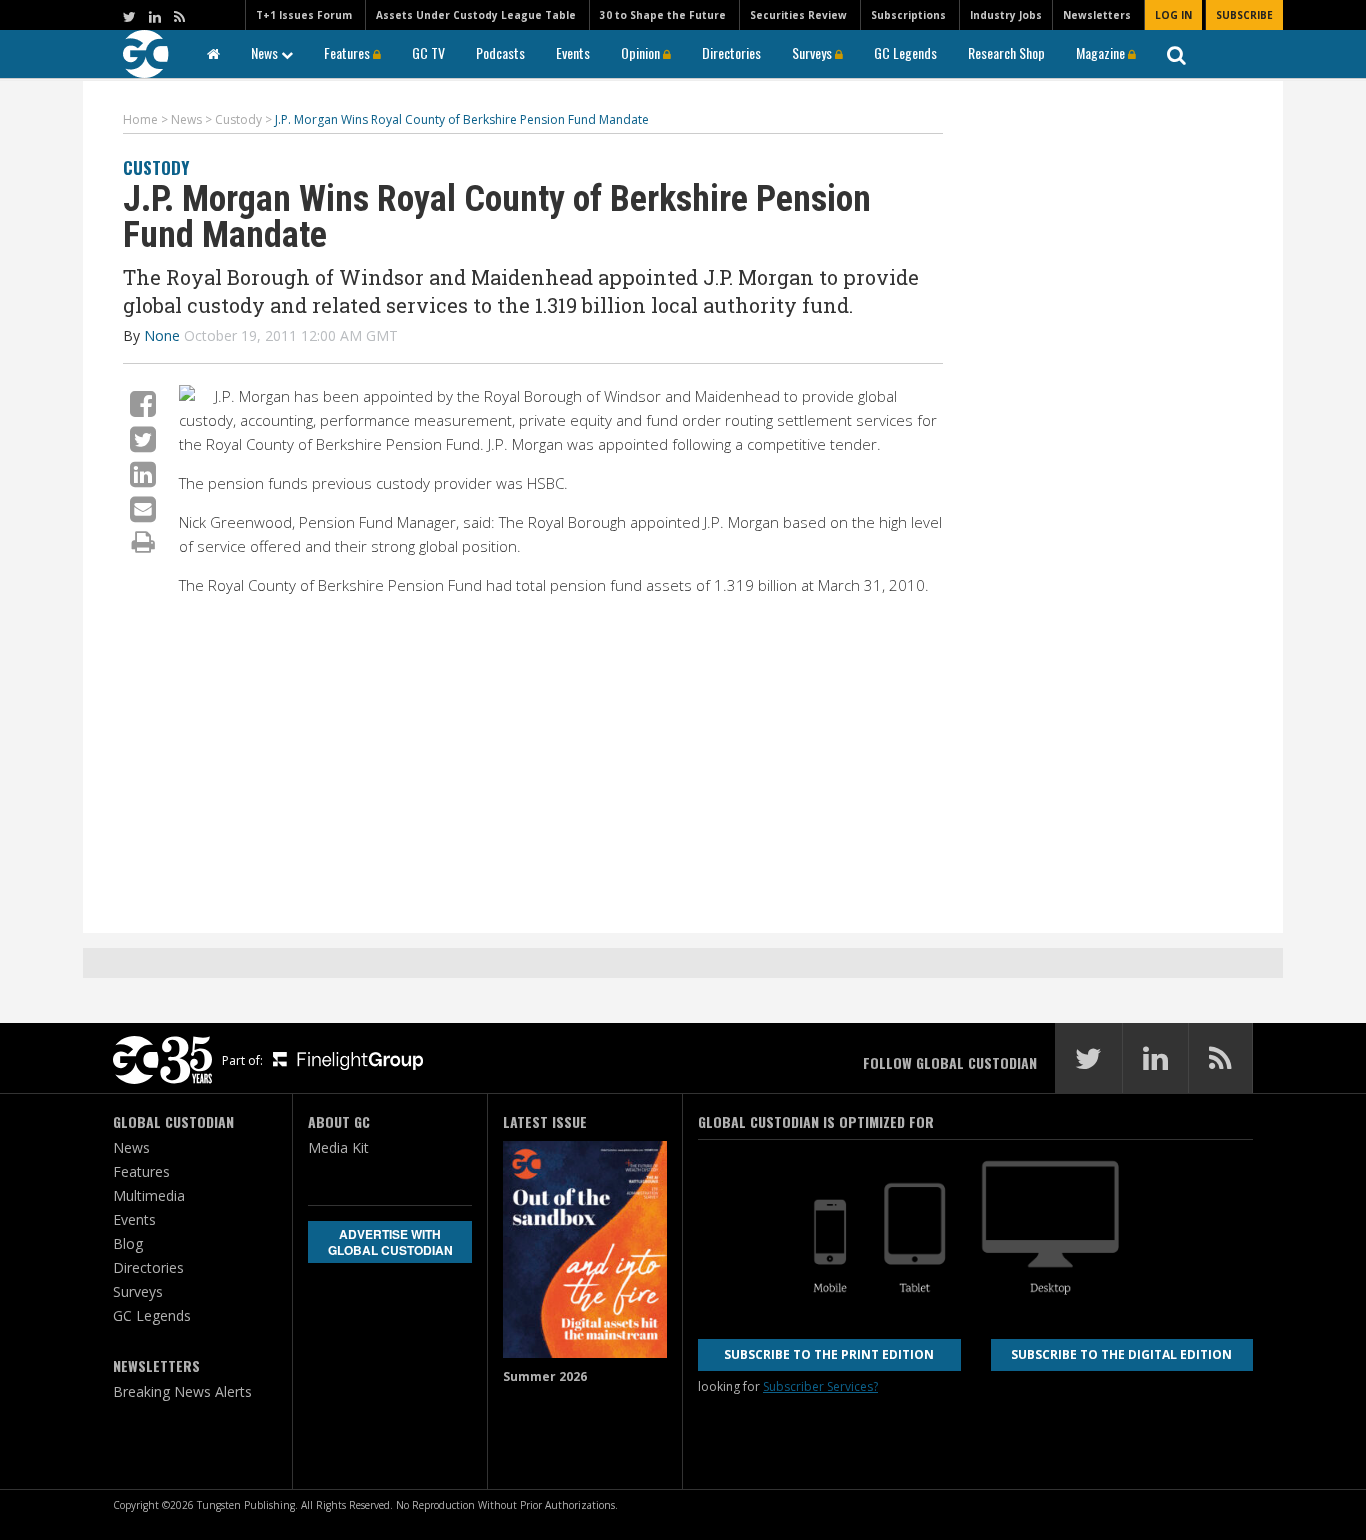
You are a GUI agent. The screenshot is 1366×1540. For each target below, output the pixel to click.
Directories (731, 52)
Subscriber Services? (820, 1386)
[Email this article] (143, 508)
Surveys (813, 52)
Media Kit (338, 1147)
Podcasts (500, 52)
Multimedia (149, 1195)
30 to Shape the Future (663, 15)
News (266, 52)
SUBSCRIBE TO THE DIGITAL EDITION (1121, 1354)
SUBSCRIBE (1244, 15)
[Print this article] (143, 541)
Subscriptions (908, 15)
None (162, 335)
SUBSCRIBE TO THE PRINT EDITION (829, 1354)
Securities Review (798, 15)
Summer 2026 (545, 1376)
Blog (128, 1243)
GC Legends (905, 52)
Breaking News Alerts (182, 1391)
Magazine (1102, 52)
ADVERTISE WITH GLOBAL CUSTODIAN (390, 1242)
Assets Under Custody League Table (476, 15)
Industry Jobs (1006, 15)
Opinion (642, 52)
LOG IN (1173, 15)
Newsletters (1097, 15)
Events (573, 52)
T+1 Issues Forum (304, 15)
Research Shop (1006, 52)
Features (348, 52)
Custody (156, 167)
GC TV (428, 52)
